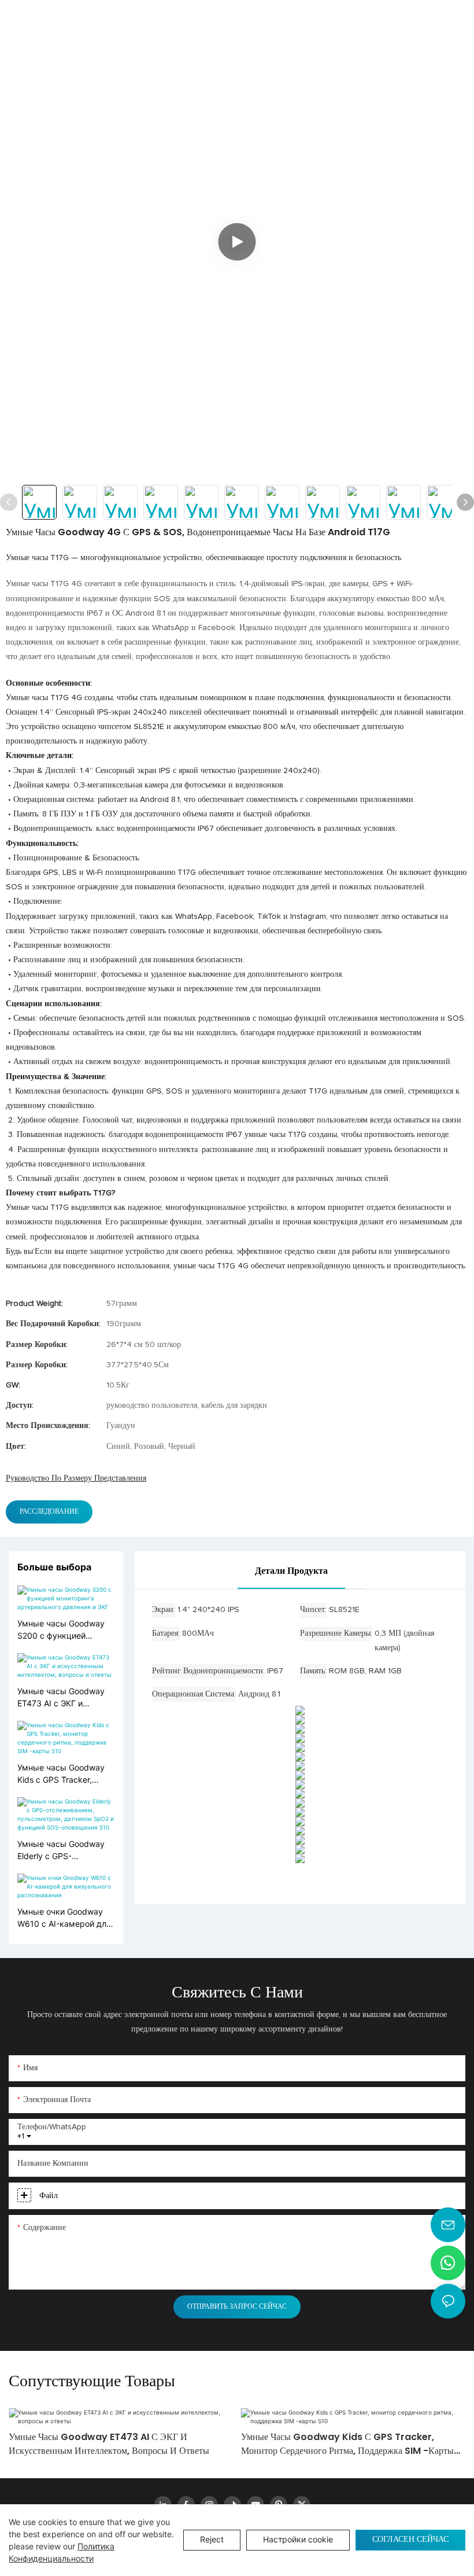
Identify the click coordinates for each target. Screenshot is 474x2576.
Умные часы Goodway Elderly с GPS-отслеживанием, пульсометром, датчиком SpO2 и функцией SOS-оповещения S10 (61, 1850)
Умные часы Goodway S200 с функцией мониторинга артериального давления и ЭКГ (61, 1630)
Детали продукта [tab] (291, 1571)
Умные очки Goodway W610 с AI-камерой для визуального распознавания (64, 1918)
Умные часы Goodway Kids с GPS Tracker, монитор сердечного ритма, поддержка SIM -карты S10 (63, 1774)
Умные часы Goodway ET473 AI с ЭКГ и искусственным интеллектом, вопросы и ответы (62, 1698)
